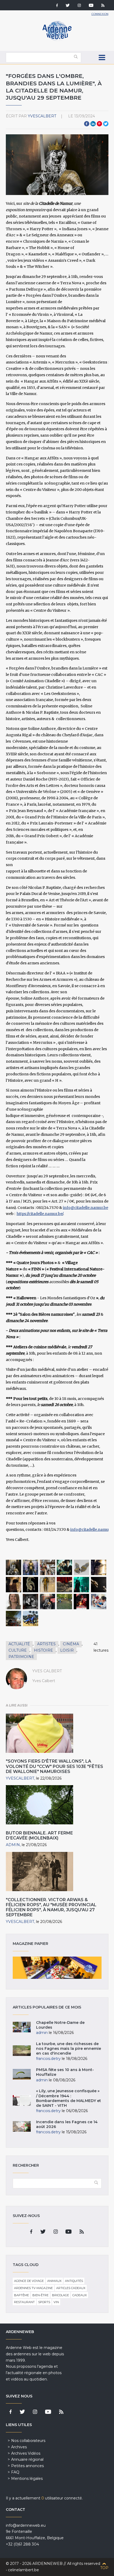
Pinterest (99, 124)
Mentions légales (27, 2479)
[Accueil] (57, 40)
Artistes (46, 1644)
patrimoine (21, 1657)
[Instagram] (79, 6)
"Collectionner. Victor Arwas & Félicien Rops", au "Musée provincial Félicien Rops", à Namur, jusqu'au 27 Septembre (51, 1907)
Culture (18, 1650)
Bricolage (60, 2295)
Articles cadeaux (71, 2288)
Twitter (106, 124)
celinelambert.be (23, 2570)
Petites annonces (27, 2466)
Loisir (67, 1650)
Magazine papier (57, 1968)
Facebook (87, 124)
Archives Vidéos (26, 2453)
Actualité (19, 1644)
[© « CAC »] (14, 1567)
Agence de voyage (29, 2281)
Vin (56, 2302)
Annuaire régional (27, 2459)
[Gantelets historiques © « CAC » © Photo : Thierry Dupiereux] (81, 1567)
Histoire (43, 1650)
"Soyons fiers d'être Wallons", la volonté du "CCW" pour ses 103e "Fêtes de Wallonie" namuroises (54, 1766)
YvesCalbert (42, 116)
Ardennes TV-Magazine (33, 2288)
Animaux (54, 2281)
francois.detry (48, 2059)
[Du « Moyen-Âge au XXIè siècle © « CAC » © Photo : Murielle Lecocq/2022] (30, 1619)
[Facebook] (57, 6)
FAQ (15, 2472)
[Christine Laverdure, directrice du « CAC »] (14, 1602)
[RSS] (103, 6)
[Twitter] (68, 6)
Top (104, 2568)
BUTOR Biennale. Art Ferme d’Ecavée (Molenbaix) (39, 1835)
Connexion (100, 14)
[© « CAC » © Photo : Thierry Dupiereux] (99, 1567)
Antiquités (74, 2281)
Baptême (21, 2295)
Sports (44, 2302)
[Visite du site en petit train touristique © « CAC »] (14, 1619)
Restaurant (24, 2302)
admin (13, 1845)
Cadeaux (80, 2295)
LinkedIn (93, 124)
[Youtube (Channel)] (91, 6)
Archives (19, 2447)
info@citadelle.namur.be (85, 1208)
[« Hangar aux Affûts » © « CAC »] (47, 1567)
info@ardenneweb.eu (26, 2525)
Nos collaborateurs (28, 2441)
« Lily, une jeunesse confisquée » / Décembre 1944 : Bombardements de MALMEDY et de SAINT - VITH (69, 2098)
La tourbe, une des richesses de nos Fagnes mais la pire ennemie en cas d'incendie (69, 2049)
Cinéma (71, 1644)
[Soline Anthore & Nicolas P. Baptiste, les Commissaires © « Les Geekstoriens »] (30, 1602)
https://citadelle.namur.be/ (40, 1214)
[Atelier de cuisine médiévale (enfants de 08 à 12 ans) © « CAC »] (99, 1602)
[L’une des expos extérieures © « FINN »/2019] (64, 1602)
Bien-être (40, 2295)
